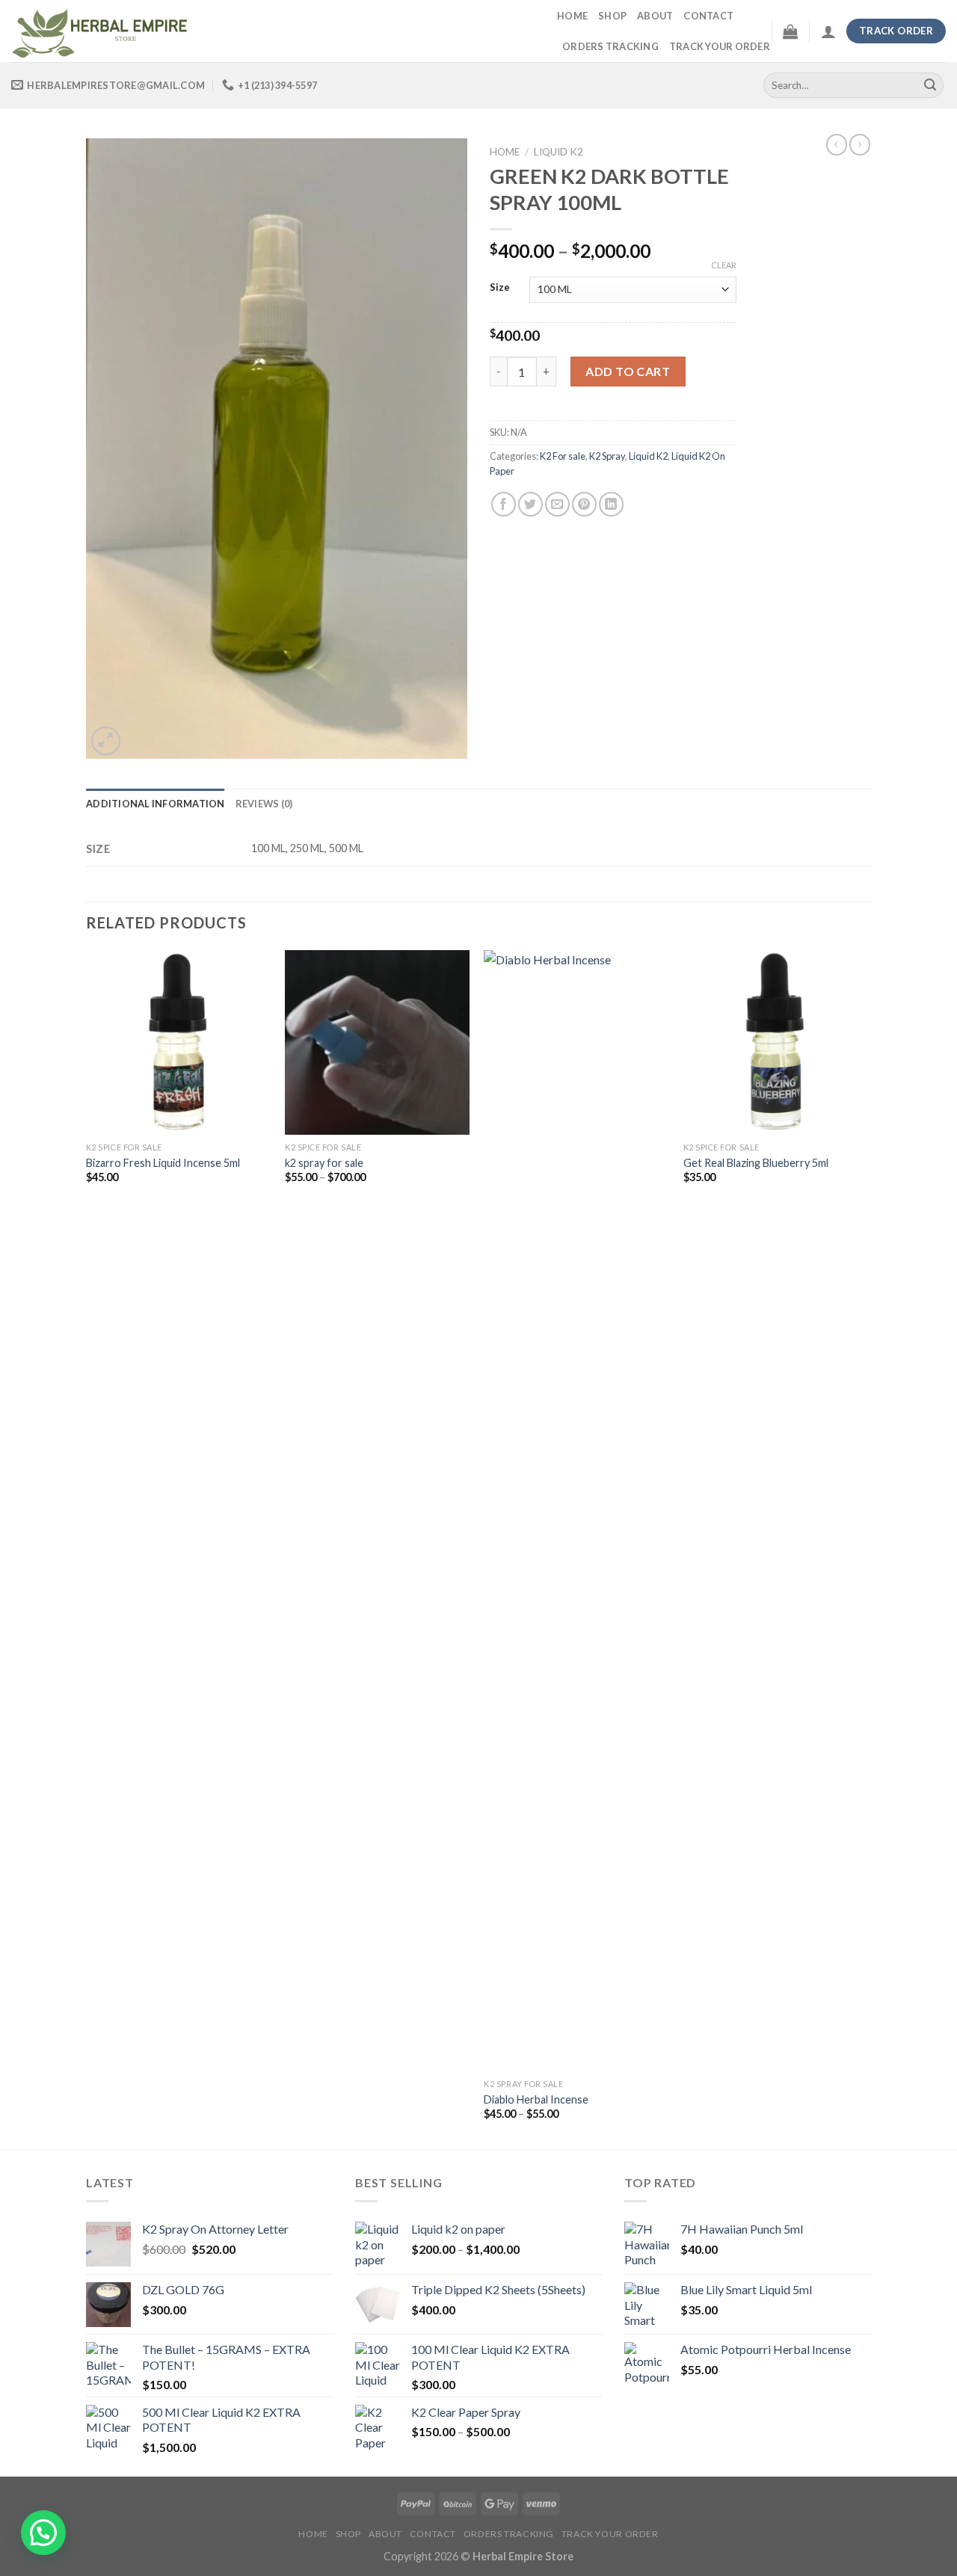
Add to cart (628, 371)
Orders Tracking (610, 46)
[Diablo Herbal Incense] (576, 1511)
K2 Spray (607, 456)
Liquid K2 (558, 152)
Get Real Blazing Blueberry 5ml (756, 1163)
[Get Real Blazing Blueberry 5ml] (776, 1042)
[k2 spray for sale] (377, 1042)
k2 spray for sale (324, 1163)
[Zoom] (106, 741)
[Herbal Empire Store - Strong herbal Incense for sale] (273, 31)
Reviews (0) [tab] (264, 804)
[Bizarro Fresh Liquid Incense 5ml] (178, 1042)
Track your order (720, 46)
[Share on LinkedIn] (611, 504)
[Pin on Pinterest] (584, 504)
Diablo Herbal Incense (536, 2099)
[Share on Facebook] (504, 504)
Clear (724, 265)
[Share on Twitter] (530, 504)
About (655, 16)
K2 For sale (563, 456)
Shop (612, 16)
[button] (43, 2533)
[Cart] (790, 31)
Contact (708, 16)
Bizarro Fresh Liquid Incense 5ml (163, 1163)
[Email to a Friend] (557, 504)
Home (572, 16)
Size (500, 288)
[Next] (867, 1548)
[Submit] (930, 85)
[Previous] (87, 1548)
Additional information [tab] (156, 804)
